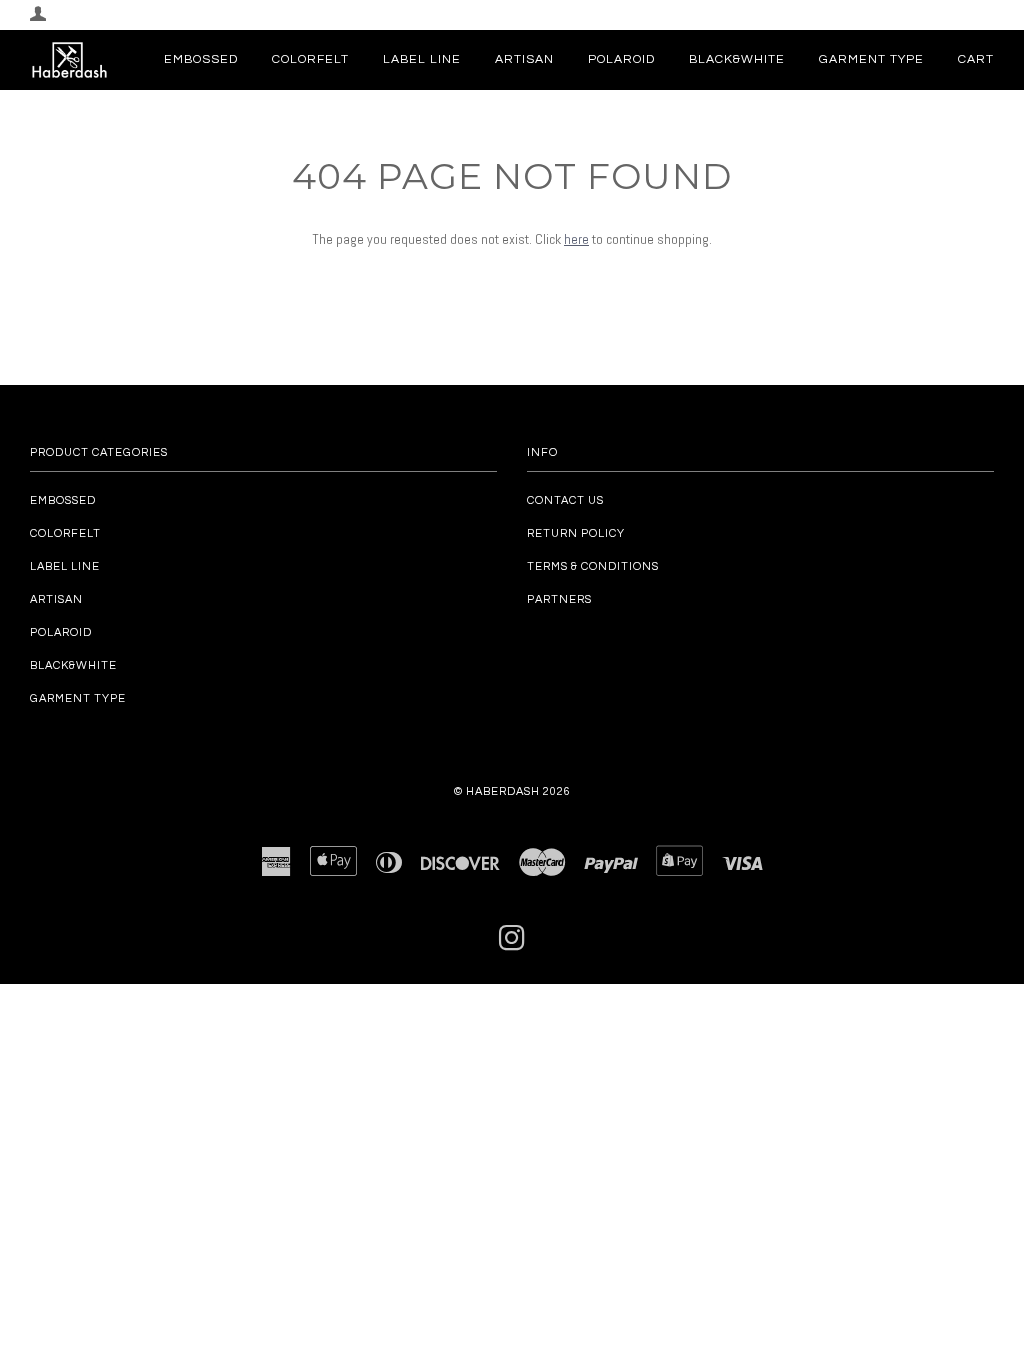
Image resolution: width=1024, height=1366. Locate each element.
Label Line (422, 59)
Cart (976, 59)
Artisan (524, 59)
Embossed (201, 59)
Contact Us (565, 500)
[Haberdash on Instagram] (512, 944)
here (576, 239)
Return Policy (576, 533)
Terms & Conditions (593, 566)
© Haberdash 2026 (512, 791)
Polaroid (621, 59)
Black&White (737, 59)
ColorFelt (310, 59)
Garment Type (871, 59)
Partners (559, 599)
